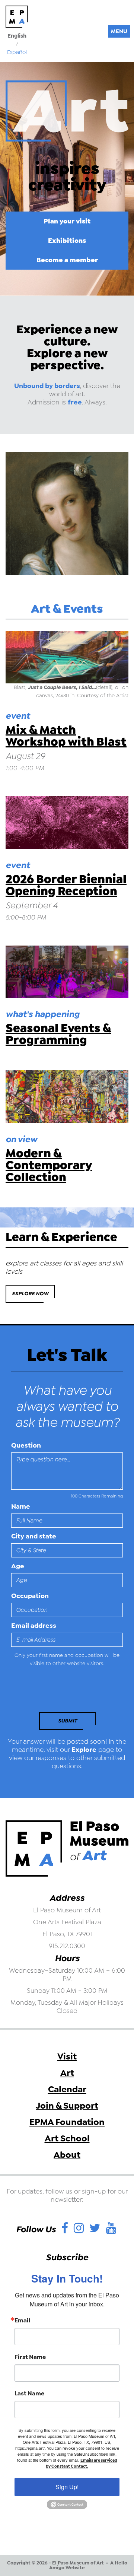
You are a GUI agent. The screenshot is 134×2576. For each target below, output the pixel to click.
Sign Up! (67, 2487)
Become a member (67, 260)
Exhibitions (67, 240)
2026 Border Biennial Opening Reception (66, 885)
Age (18, 1566)
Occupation (30, 1596)
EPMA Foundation (67, 2122)
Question (26, 1445)
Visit (67, 2056)
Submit (68, 1721)
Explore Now (30, 1294)
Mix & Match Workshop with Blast (66, 736)
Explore (84, 1750)
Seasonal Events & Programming (58, 1034)
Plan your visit (67, 221)
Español (17, 52)
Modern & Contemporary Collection (49, 1165)
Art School (67, 2138)
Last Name (29, 2394)
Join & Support (67, 2106)
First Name (30, 2357)
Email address (34, 1626)
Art (67, 2073)
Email (23, 2321)
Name (21, 1506)
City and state (34, 1536)
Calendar (67, 2089)
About (67, 2155)
